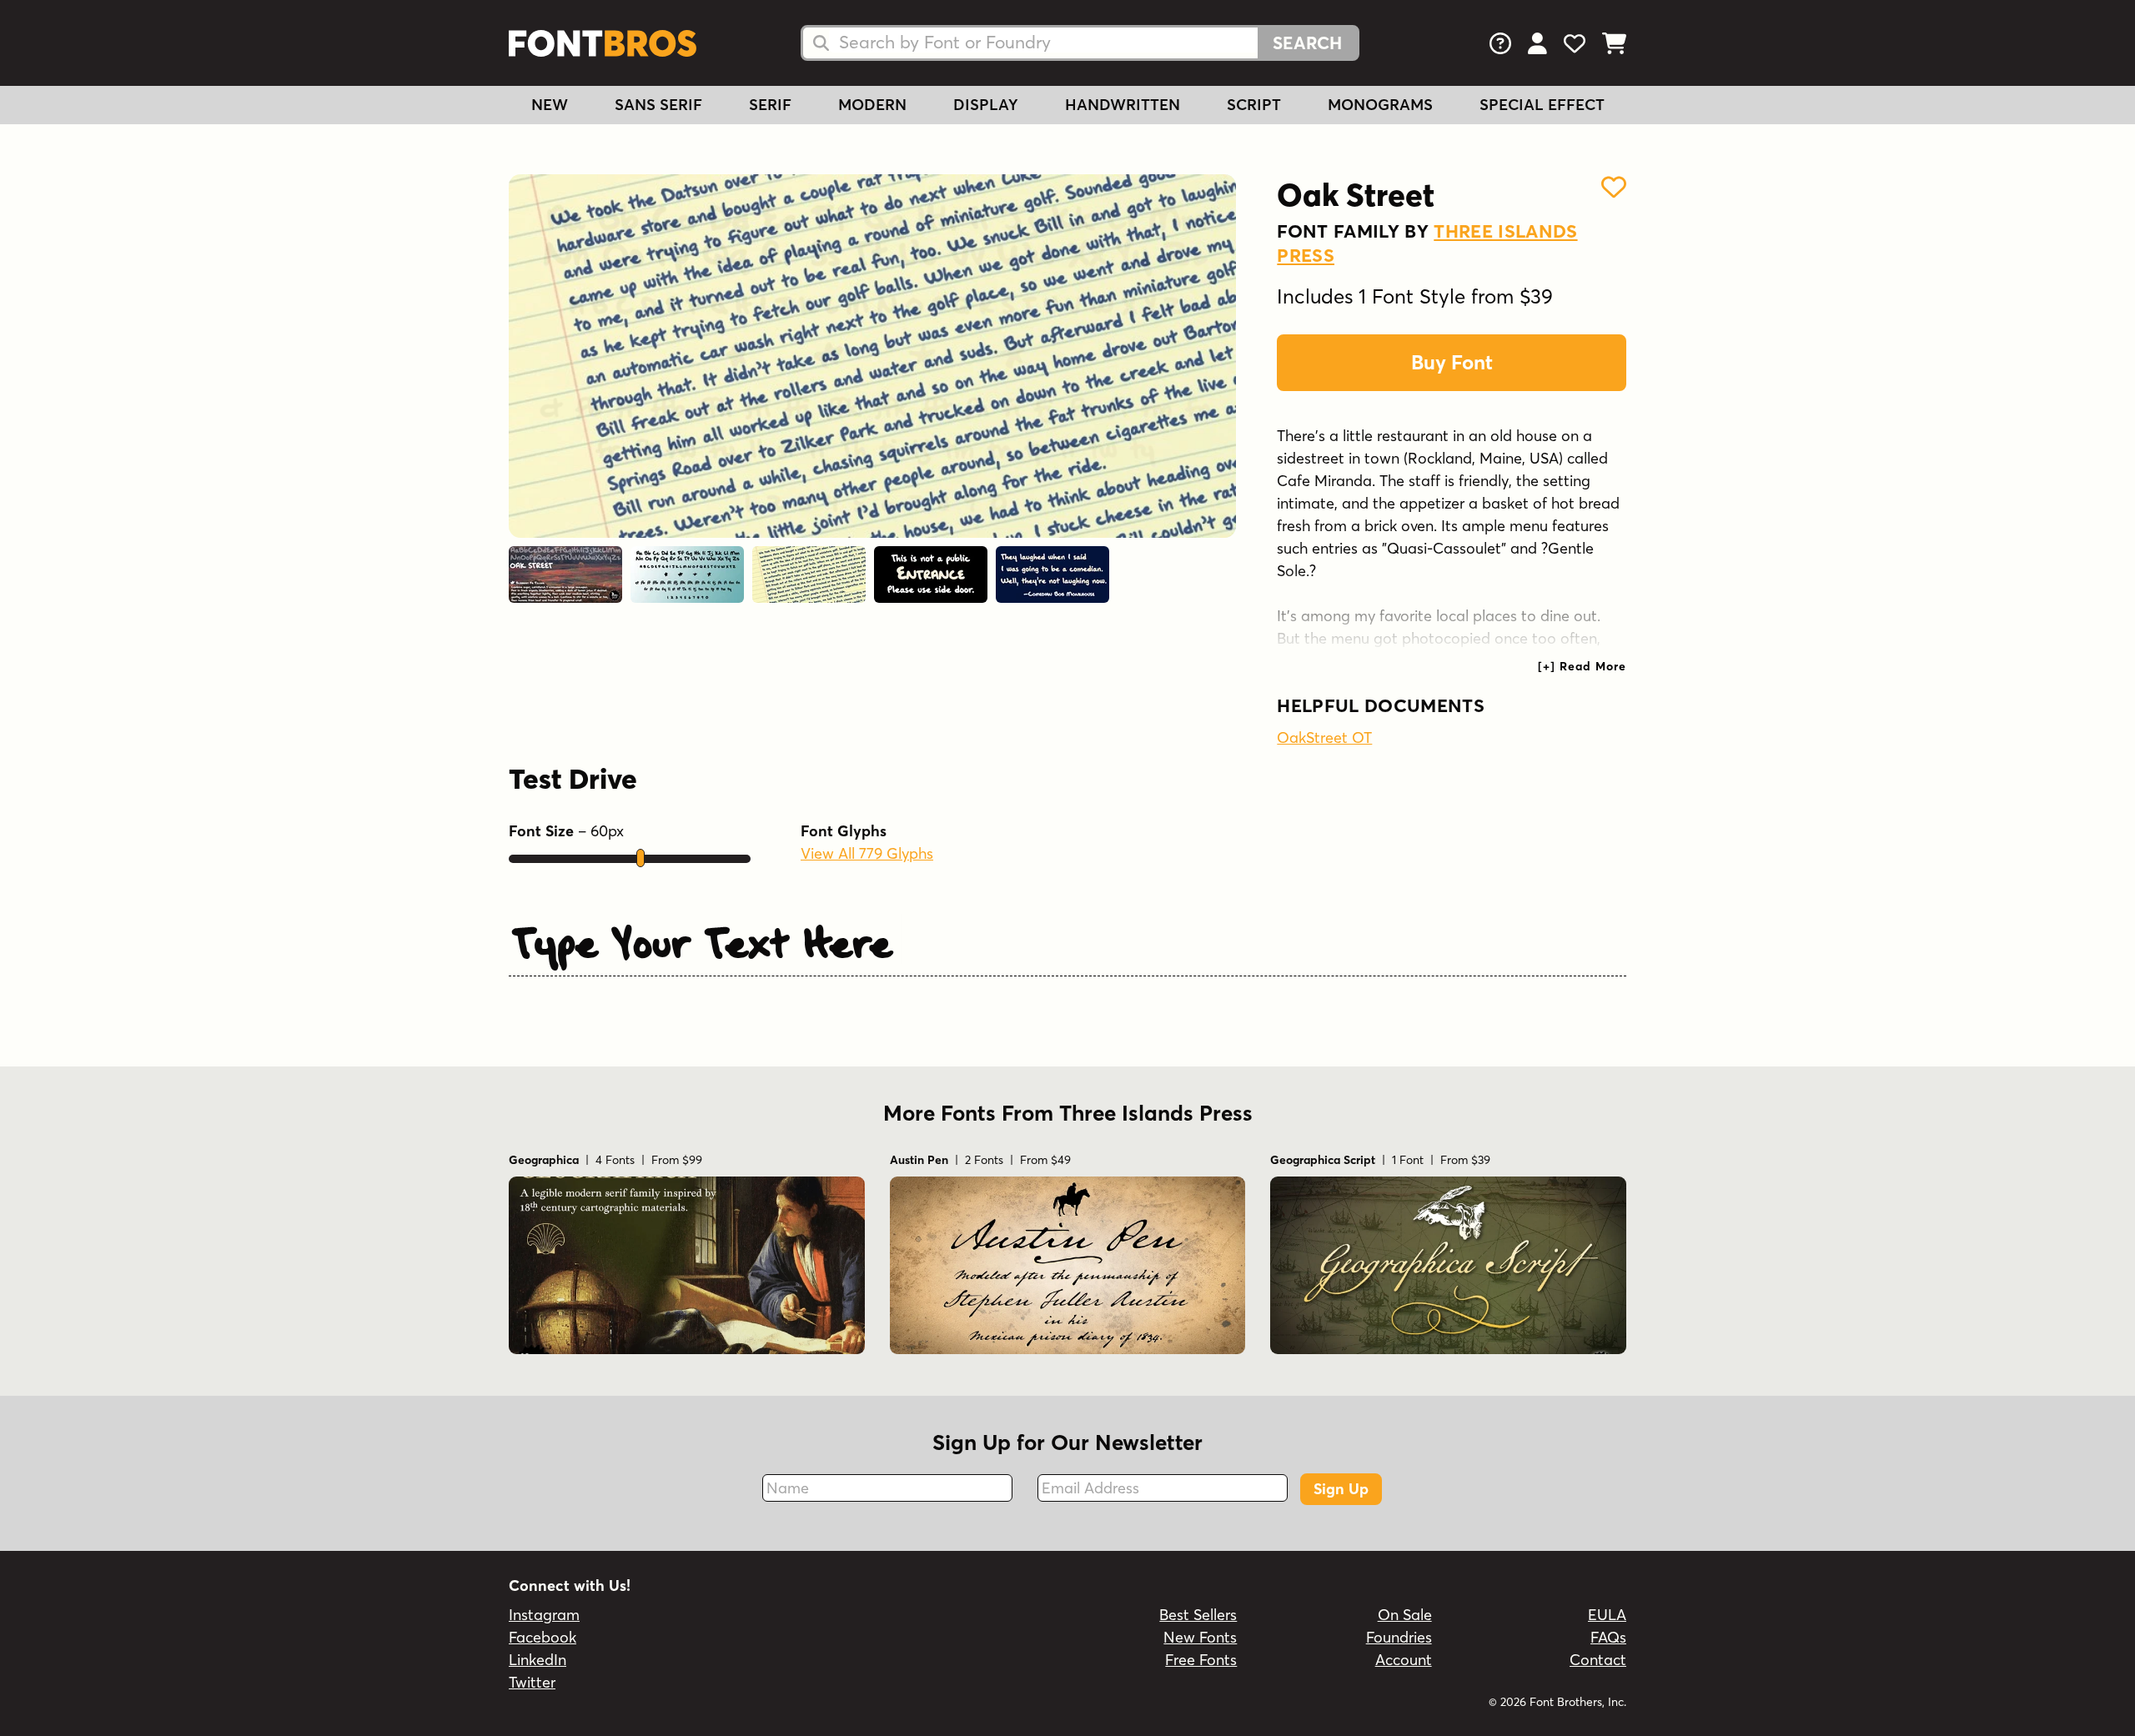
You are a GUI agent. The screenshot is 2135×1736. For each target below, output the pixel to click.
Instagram (544, 1615)
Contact (1598, 1660)
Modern (872, 105)
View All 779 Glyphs (867, 853)
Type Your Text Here (703, 938)
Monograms (1380, 105)
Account (1404, 1660)
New (550, 105)
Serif (770, 105)
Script (1254, 105)
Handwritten (1123, 105)
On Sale (1405, 1615)
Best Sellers (1198, 1615)
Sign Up (1341, 1489)
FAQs (1608, 1637)
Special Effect (1542, 105)
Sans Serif (658, 105)
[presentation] (1582, 666)
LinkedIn (538, 1660)
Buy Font (1452, 362)
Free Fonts (1201, 1660)
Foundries (1399, 1637)
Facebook (543, 1637)
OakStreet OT (1324, 738)
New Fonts (1200, 1637)
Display (986, 105)
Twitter (532, 1682)
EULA (1607, 1615)
